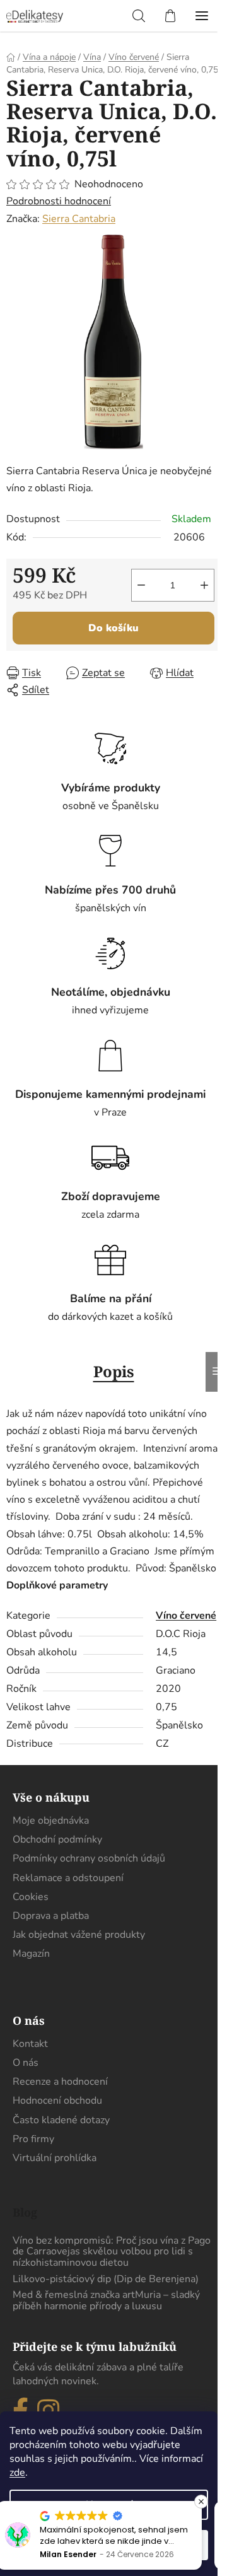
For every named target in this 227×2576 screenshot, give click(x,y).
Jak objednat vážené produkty (79, 1935)
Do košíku (113, 628)
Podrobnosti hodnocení (59, 201)
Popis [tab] (114, 1371)
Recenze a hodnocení (60, 2082)
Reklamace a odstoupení (68, 1878)
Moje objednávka (51, 1821)
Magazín (31, 1954)
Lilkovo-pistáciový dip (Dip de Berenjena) (106, 2280)
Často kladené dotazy (61, 2120)
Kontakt (30, 2044)
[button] (201, 2502)
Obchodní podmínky (57, 1839)
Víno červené (186, 1616)
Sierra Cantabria (79, 219)
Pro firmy (33, 2139)
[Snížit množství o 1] (141, 585)
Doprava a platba (51, 1916)
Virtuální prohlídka (55, 2158)
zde (17, 2473)
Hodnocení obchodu (57, 2101)
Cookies (31, 1897)
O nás (26, 2063)
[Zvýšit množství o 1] (204, 585)
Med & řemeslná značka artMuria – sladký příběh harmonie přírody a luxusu (106, 2301)
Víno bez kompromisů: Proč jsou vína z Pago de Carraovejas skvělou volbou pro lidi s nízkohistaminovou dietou (112, 2252)
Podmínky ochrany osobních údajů (89, 1858)
